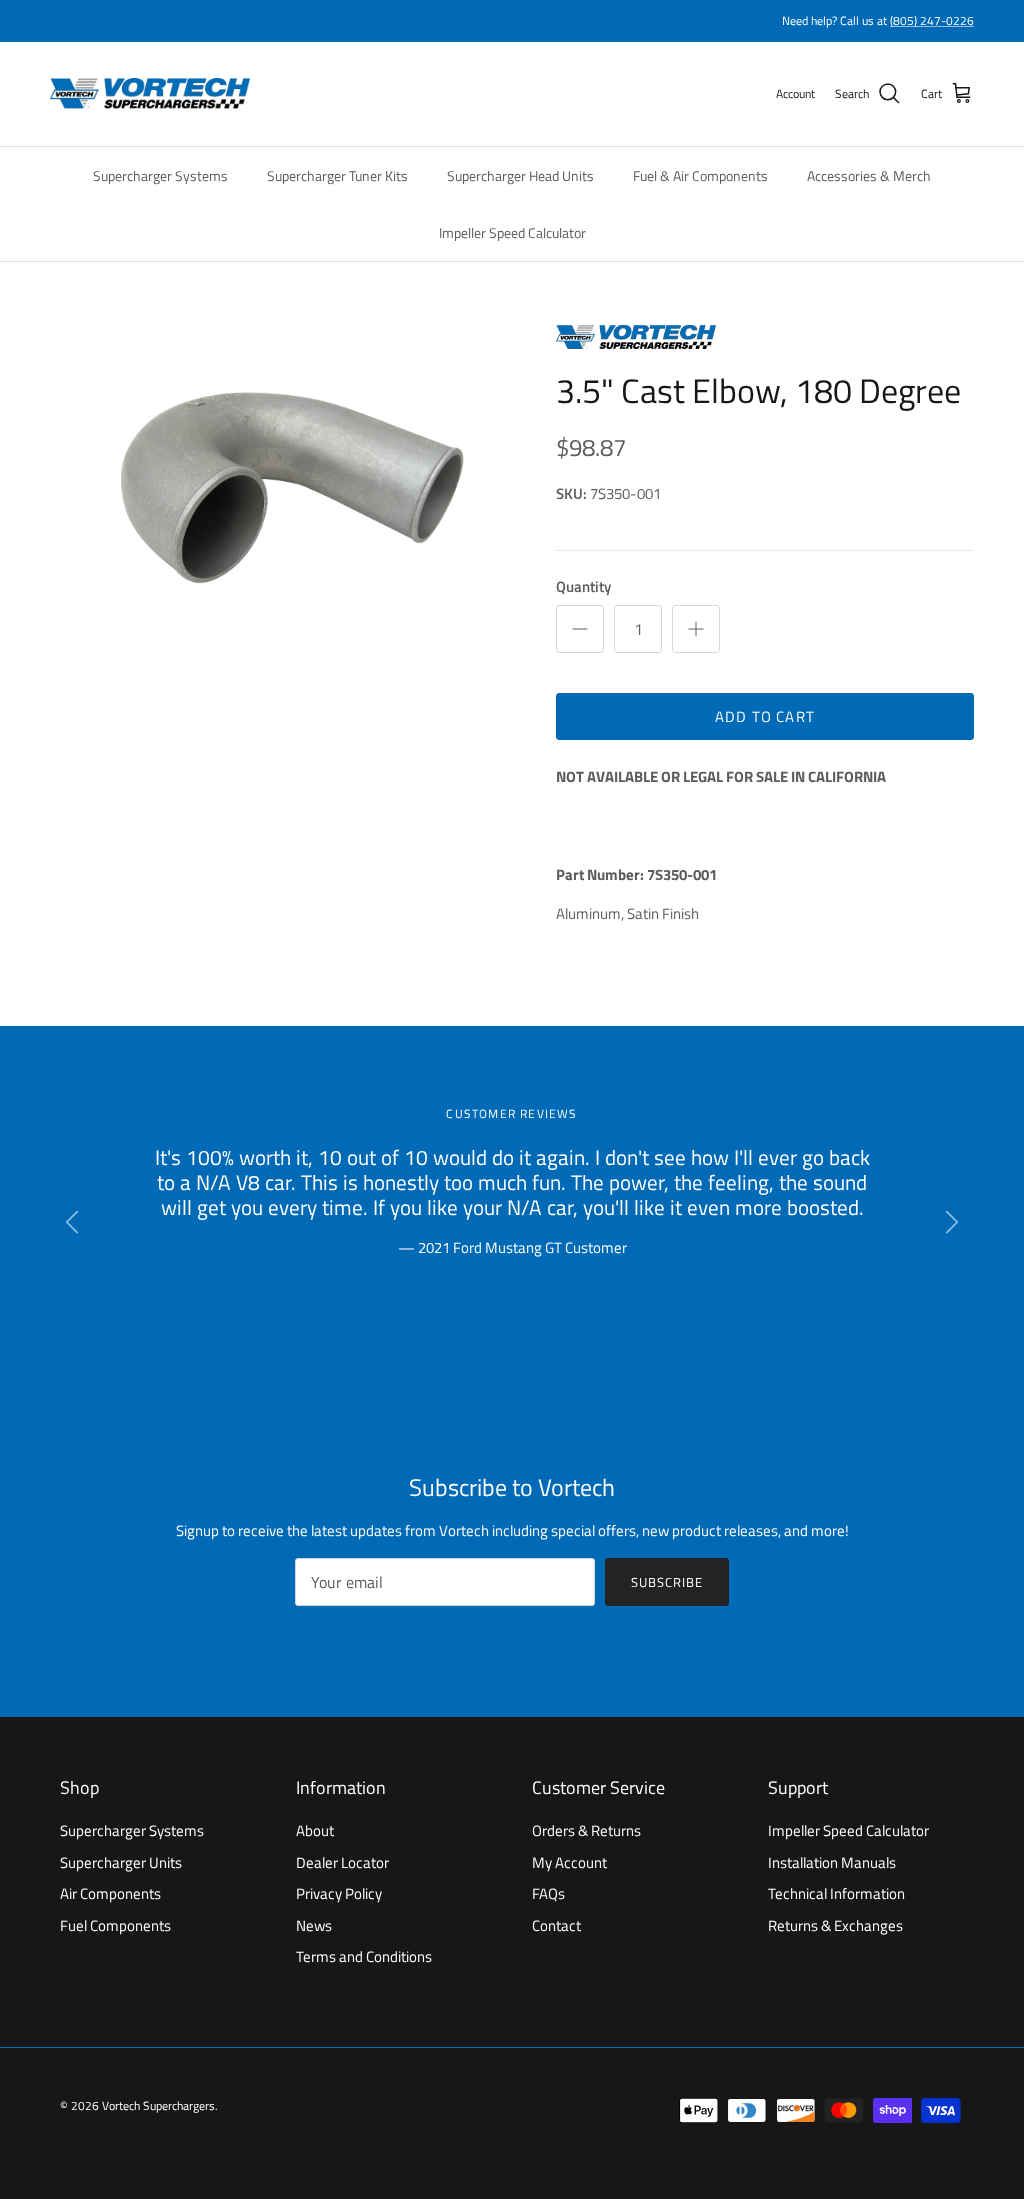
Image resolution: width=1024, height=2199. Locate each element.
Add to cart (765, 716)
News (314, 1925)
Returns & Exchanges (835, 1925)
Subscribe (667, 1582)
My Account (569, 1862)
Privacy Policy (339, 1893)
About (315, 1830)
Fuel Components (115, 1925)
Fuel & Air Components (700, 175)
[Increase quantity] (696, 629)
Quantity (583, 586)
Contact (556, 1925)
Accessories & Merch (869, 175)
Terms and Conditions (364, 1956)
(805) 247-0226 (932, 20)
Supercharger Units (121, 1862)
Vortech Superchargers (158, 2105)
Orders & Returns (586, 1830)
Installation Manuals (832, 1862)
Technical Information (836, 1893)
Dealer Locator (342, 1862)
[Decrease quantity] (580, 629)
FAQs (548, 1893)
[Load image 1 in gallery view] (281, 485)
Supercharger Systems (160, 175)
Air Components (110, 1893)
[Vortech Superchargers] (150, 94)
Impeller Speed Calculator (512, 232)
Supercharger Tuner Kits (337, 175)
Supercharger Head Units (520, 175)
